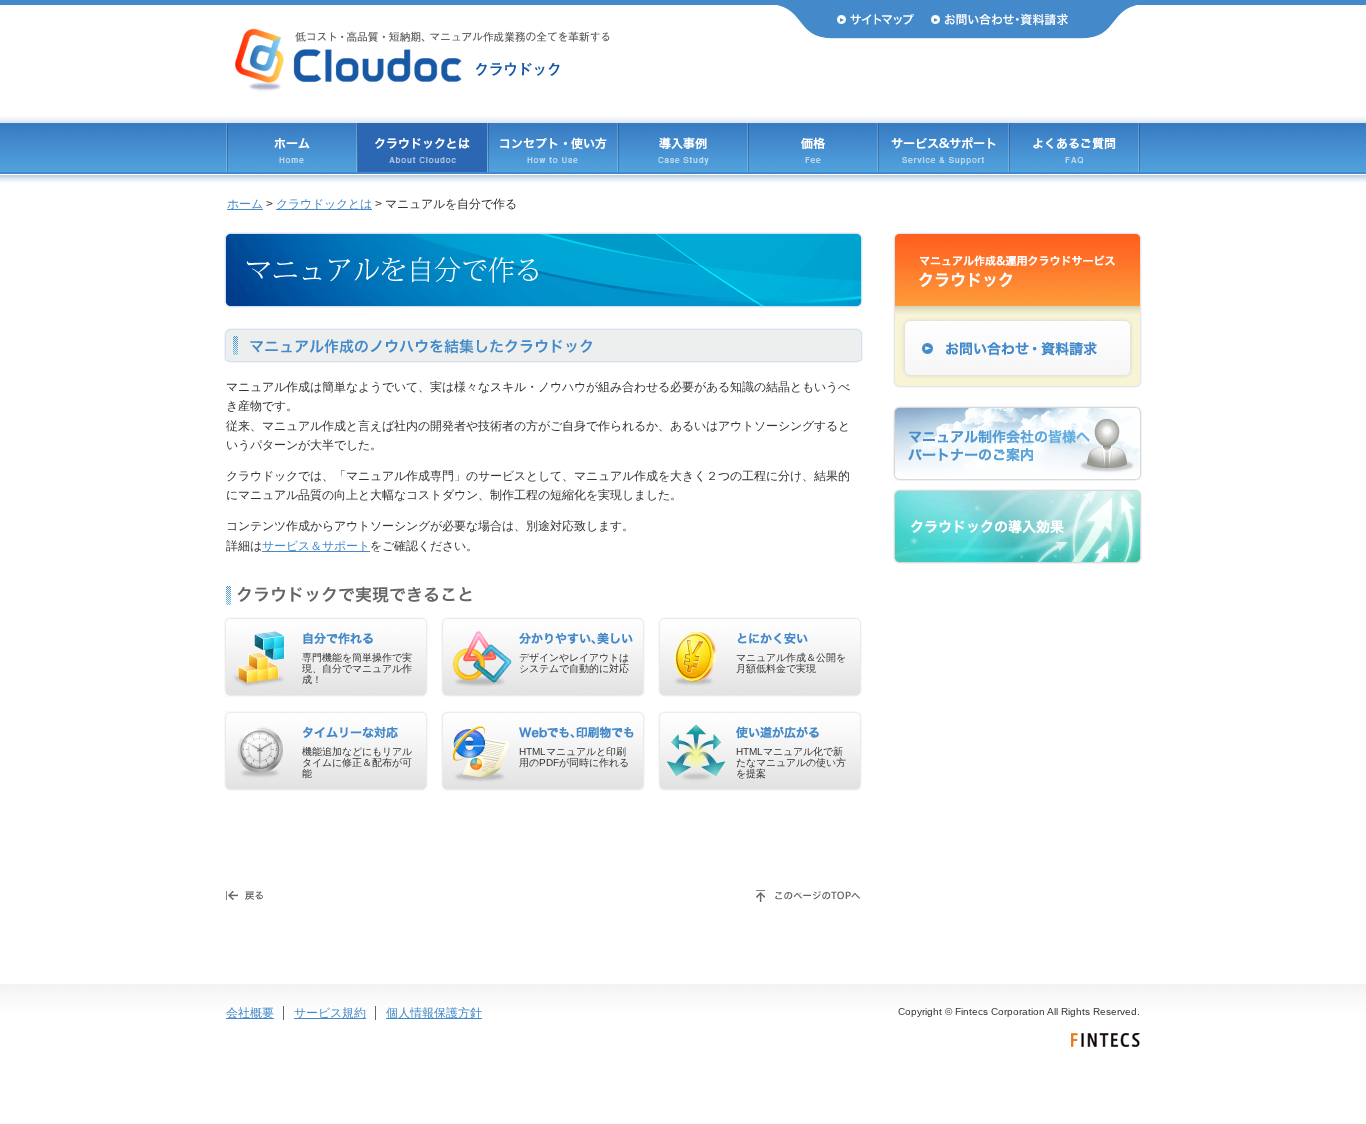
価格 (813, 147)
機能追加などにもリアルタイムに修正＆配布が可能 (357, 762)
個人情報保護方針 (434, 1013)
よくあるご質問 (1074, 147)
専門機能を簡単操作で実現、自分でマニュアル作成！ (357, 668)
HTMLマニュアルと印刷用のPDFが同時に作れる (574, 757)
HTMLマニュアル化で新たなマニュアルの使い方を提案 (791, 762)
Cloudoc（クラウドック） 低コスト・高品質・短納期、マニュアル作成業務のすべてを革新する (422, 60)
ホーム (292, 147)
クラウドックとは (422, 147)
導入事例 (683, 147)
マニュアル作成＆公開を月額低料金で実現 (791, 663)
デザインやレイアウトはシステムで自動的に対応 (574, 663)
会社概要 (250, 1013)
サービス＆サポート (316, 546)
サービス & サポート (943, 147)
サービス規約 (330, 1013)
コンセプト (553, 147)
